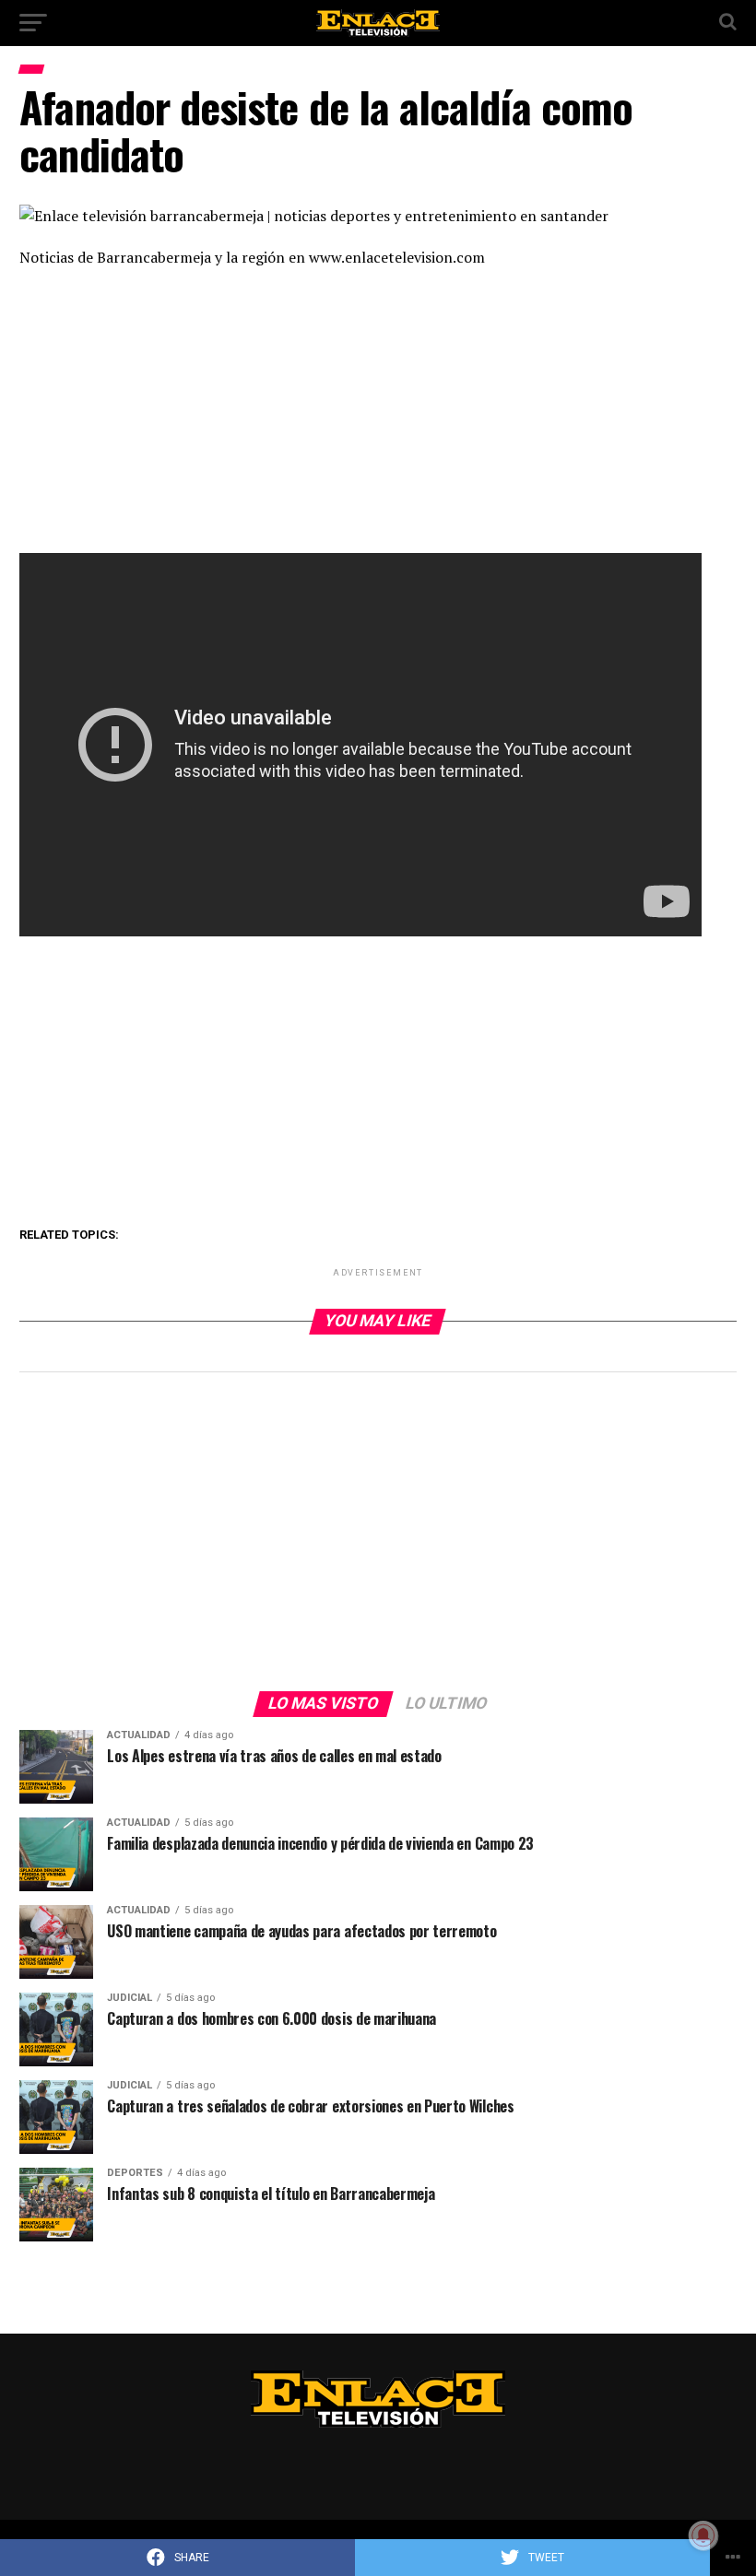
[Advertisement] (378, 417)
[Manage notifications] (703, 2535)
